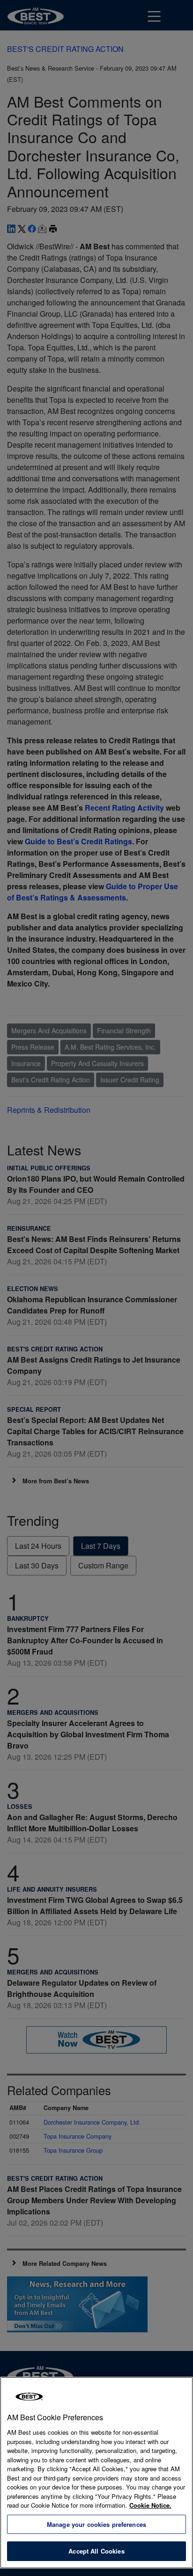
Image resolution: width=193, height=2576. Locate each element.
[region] (96, 2473)
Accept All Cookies (96, 2551)
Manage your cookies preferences (96, 2524)
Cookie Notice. (150, 2505)
